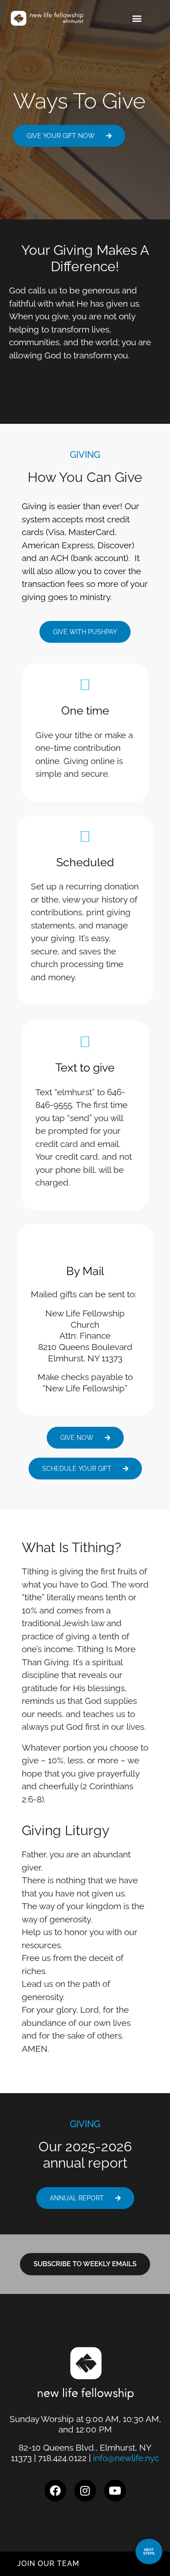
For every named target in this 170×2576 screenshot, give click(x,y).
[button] (137, 18)
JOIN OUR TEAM (48, 2564)
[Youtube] (115, 2491)
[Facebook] (55, 2491)
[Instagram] (85, 2491)
